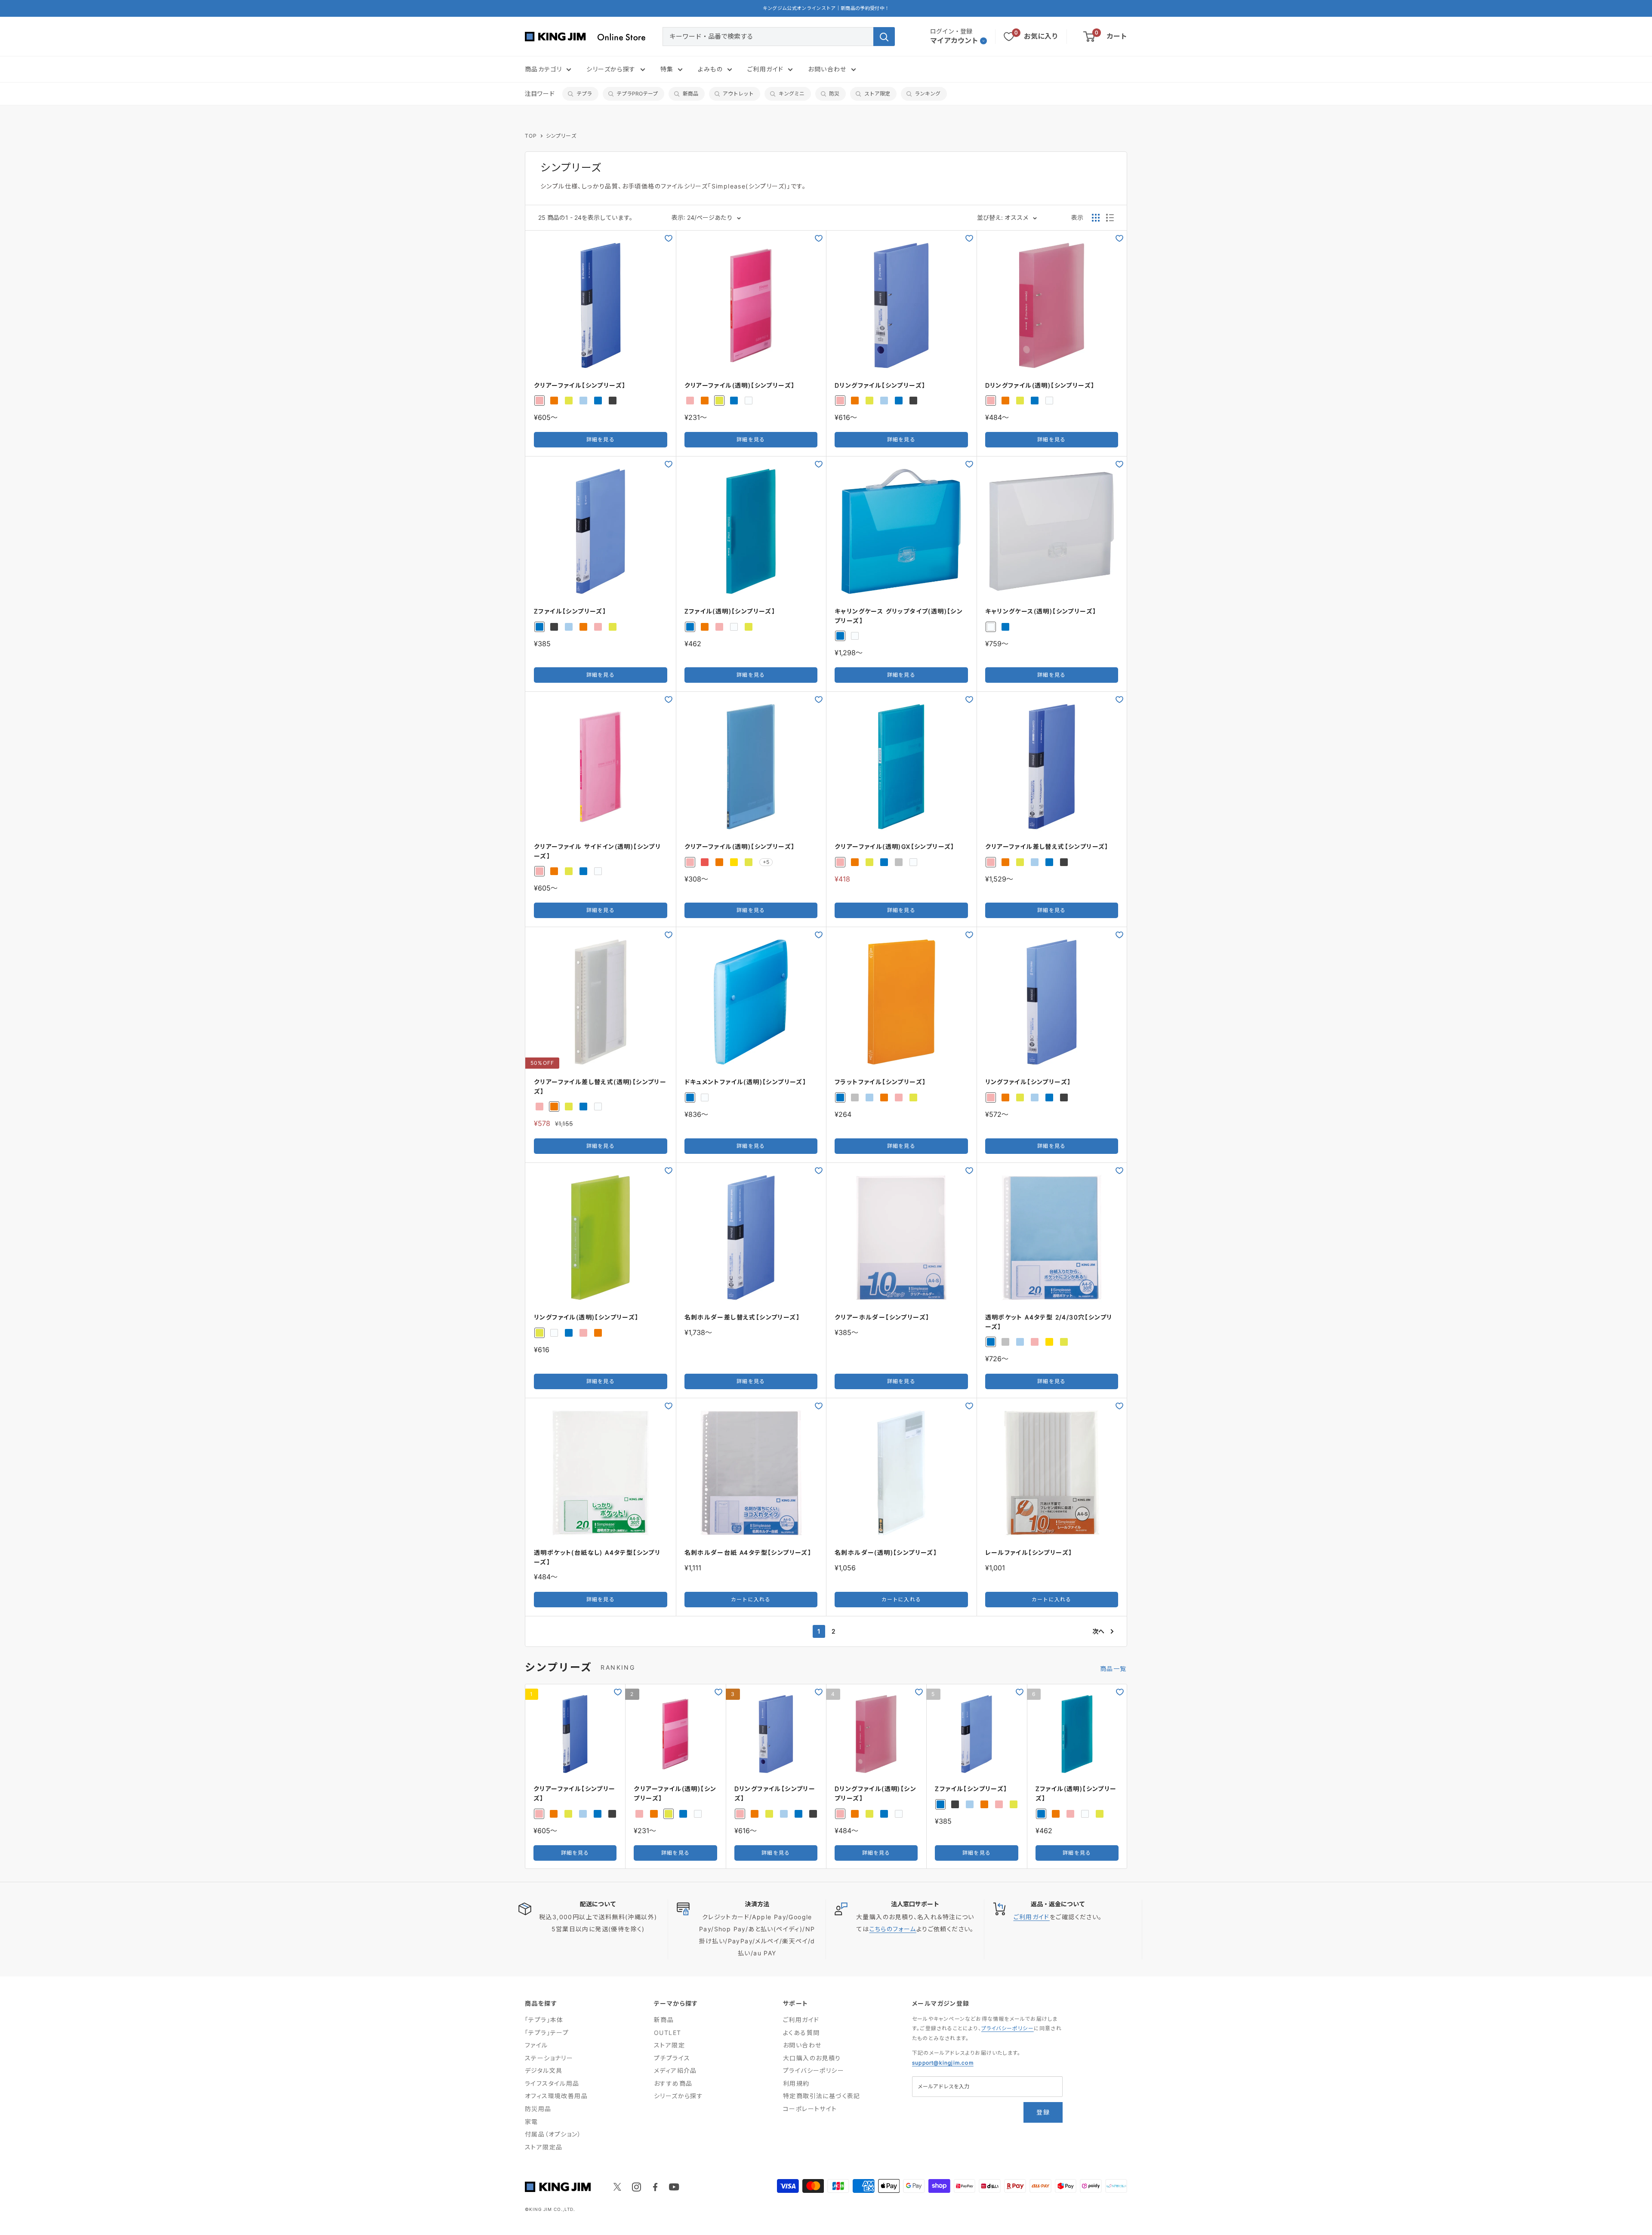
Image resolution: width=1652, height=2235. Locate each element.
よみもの (710, 69)
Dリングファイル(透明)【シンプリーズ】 (1040, 385)
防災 (834, 94)
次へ (1098, 1631)
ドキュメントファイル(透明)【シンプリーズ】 (746, 1082)
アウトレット (738, 94)
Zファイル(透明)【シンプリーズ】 (730, 611)
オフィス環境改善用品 (556, 2096)
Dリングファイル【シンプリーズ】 (880, 385)
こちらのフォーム (893, 1929)
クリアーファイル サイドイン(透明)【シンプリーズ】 (597, 851)
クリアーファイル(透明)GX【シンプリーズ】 (895, 846)
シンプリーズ (561, 136)
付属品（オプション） (553, 2134)
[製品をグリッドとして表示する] (1096, 218)
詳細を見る (601, 439)
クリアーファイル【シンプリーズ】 (580, 385)
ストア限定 (877, 94)
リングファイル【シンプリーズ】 (1028, 1082)
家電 (532, 2122)
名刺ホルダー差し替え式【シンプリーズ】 (742, 1317)
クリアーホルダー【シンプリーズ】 (882, 1317)
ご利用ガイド (765, 69)
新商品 (690, 94)
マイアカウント (954, 40)
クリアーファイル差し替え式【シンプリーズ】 (1047, 846)
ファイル (536, 2045)
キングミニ (792, 94)
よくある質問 (801, 2033)
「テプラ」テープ (547, 2033)
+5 (766, 862)
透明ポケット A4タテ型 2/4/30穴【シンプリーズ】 (1049, 1322)
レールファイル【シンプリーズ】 (1029, 1552)
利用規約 (796, 2083)
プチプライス (672, 2058)
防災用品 (538, 2109)
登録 (1043, 2112)
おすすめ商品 (673, 2083)
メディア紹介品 (675, 2070)
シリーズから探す (611, 69)
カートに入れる (751, 1599)
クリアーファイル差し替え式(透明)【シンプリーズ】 (600, 1087)
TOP (531, 136)
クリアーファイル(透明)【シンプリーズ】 (740, 385)
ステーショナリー (549, 2058)
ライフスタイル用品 (552, 2083)
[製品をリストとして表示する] (1110, 218)
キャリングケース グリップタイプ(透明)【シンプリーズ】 (899, 616)
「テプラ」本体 (544, 2020)
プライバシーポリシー (814, 2070)
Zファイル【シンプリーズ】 (570, 611)
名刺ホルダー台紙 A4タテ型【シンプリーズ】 (748, 1552)
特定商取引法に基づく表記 (822, 2096)
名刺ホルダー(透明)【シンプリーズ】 (886, 1552)
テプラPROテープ (637, 94)
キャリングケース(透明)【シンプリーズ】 (1041, 611)
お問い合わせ (827, 69)
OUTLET (667, 2033)
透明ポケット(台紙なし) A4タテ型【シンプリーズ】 (597, 1557)
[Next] (1127, 1777)
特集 (667, 69)
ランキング (928, 94)
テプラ (584, 94)
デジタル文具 (544, 2070)
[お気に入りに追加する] (669, 238)
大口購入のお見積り (812, 2058)
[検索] (884, 37)
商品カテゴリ (543, 69)
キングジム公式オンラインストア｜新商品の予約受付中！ (826, 8)
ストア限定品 (544, 2147)
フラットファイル (880, 1082)
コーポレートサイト (810, 2109)
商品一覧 (1114, 1669)
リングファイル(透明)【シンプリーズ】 (586, 1317)
